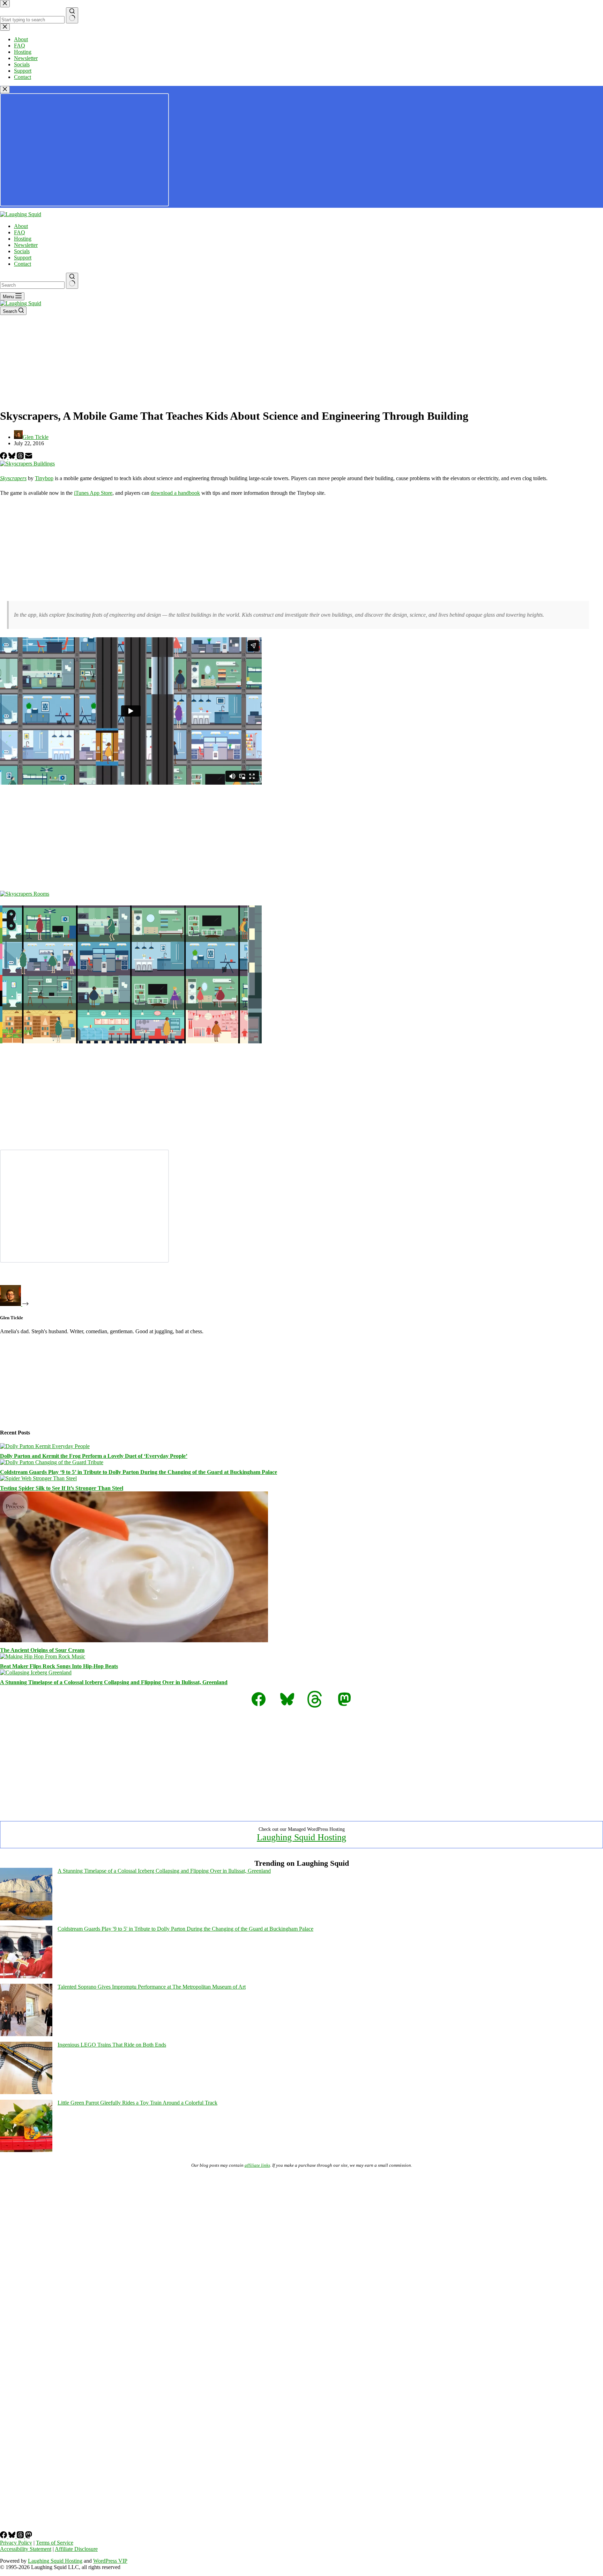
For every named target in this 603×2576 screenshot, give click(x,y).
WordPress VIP (110, 2561)
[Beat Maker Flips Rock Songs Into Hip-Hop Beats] (43, 1656)
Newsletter (26, 245)
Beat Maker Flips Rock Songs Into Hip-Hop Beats (59, 1666)
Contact (23, 264)
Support (23, 258)
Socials (22, 251)
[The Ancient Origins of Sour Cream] (134, 1640)
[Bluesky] (13, 457)
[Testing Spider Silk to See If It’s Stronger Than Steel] (38, 1478)
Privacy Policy (16, 2543)
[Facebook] (4, 457)
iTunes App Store (93, 493)
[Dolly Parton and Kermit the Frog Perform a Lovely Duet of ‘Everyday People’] (45, 1446)
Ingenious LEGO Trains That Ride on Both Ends (112, 2045)
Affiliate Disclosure (76, 2549)
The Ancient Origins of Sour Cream (42, 1650)
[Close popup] (5, 90)
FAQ (20, 232)
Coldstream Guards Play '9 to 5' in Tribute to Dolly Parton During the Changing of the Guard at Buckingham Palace (185, 1929)
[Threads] (21, 457)
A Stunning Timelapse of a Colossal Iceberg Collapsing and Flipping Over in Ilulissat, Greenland (114, 1682)
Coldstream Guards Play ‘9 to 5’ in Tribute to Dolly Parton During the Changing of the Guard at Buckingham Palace (139, 1472)
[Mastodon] (29, 2536)
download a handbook (175, 493)
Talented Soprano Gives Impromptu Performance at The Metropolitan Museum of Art (152, 1987)
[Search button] (72, 281)
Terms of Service (55, 2543)
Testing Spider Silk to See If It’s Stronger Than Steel (62, 1488)
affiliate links (257, 2165)
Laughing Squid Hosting (301, 1837)
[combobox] (32, 285)
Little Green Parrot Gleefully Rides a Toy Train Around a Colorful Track (137, 2103)
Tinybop (44, 478)
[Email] (29, 457)
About (21, 226)
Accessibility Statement (26, 2549)
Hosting (23, 239)
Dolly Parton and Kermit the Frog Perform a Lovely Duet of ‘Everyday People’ (94, 1456)
